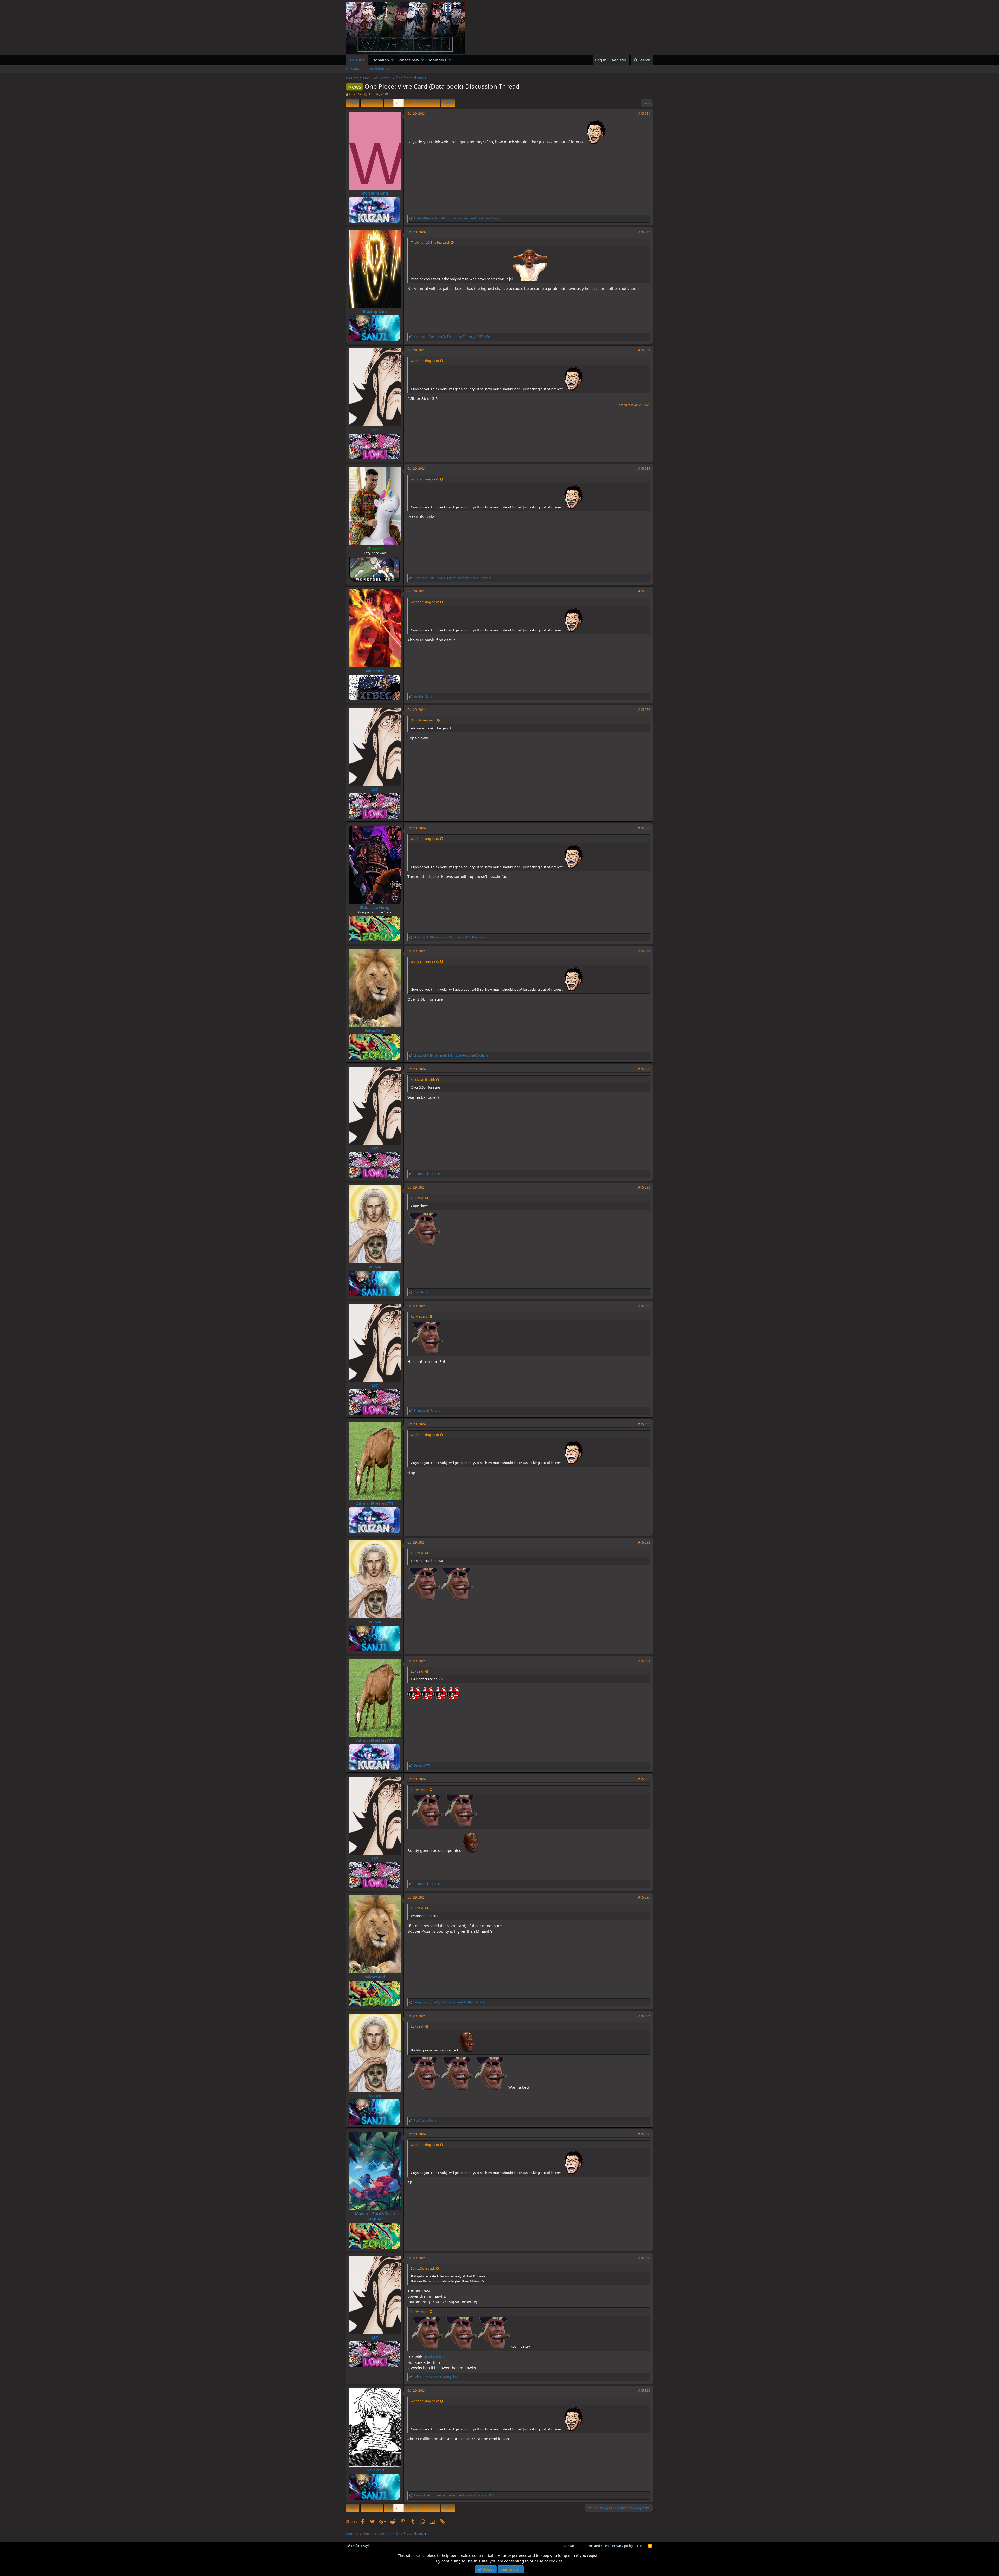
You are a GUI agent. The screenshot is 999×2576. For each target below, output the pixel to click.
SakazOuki (375, 1030)
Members (438, 60)
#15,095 (644, 1779)
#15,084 (644, 469)
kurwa (375, 1267)
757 (418, 103)
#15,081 (644, 114)
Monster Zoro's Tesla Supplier (375, 2216)
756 (408, 103)
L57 (375, 430)
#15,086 (644, 710)
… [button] (370, 103)
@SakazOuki (435, 2357)
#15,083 (644, 350)
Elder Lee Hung (375, 907)
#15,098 (644, 2134)
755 (398, 103)
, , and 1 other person (451, 937)
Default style (360, 2546)
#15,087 (644, 828)
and (425, 2120)
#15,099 (644, 2258)
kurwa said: (420, 1316)
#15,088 (644, 951)
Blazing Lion (375, 311)
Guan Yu (356, 94)
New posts (354, 69)
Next (447, 103)
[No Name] (375, 671)
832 (435, 103)
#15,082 (644, 232)
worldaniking (375, 193)
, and (456, 218)
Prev (353, 103)
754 (389, 103)
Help (641, 2546)
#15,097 (644, 2016)
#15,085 (644, 591)
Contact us (572, 2546)
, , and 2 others (452, 578)
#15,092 (644, 1424)
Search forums (378, 69)
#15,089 (644, 1069)
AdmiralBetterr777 (375, 1503)
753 (379, 103)
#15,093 (644, 1542)
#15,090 (644, 1187)
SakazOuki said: (423, 1080)
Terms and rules (596, 2546)
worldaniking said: (425, 361)
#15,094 (644, 1661)
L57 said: (417, 1198)
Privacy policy (623, 2546)
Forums (357, 60)
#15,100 (644, 2390)
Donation (381, 60)
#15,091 (644, 1306)
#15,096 (644, 1897)
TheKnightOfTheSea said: (430, 242)
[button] (392, 60)
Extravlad (375, 2470)
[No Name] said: (423, 720)
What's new (409, 60)
